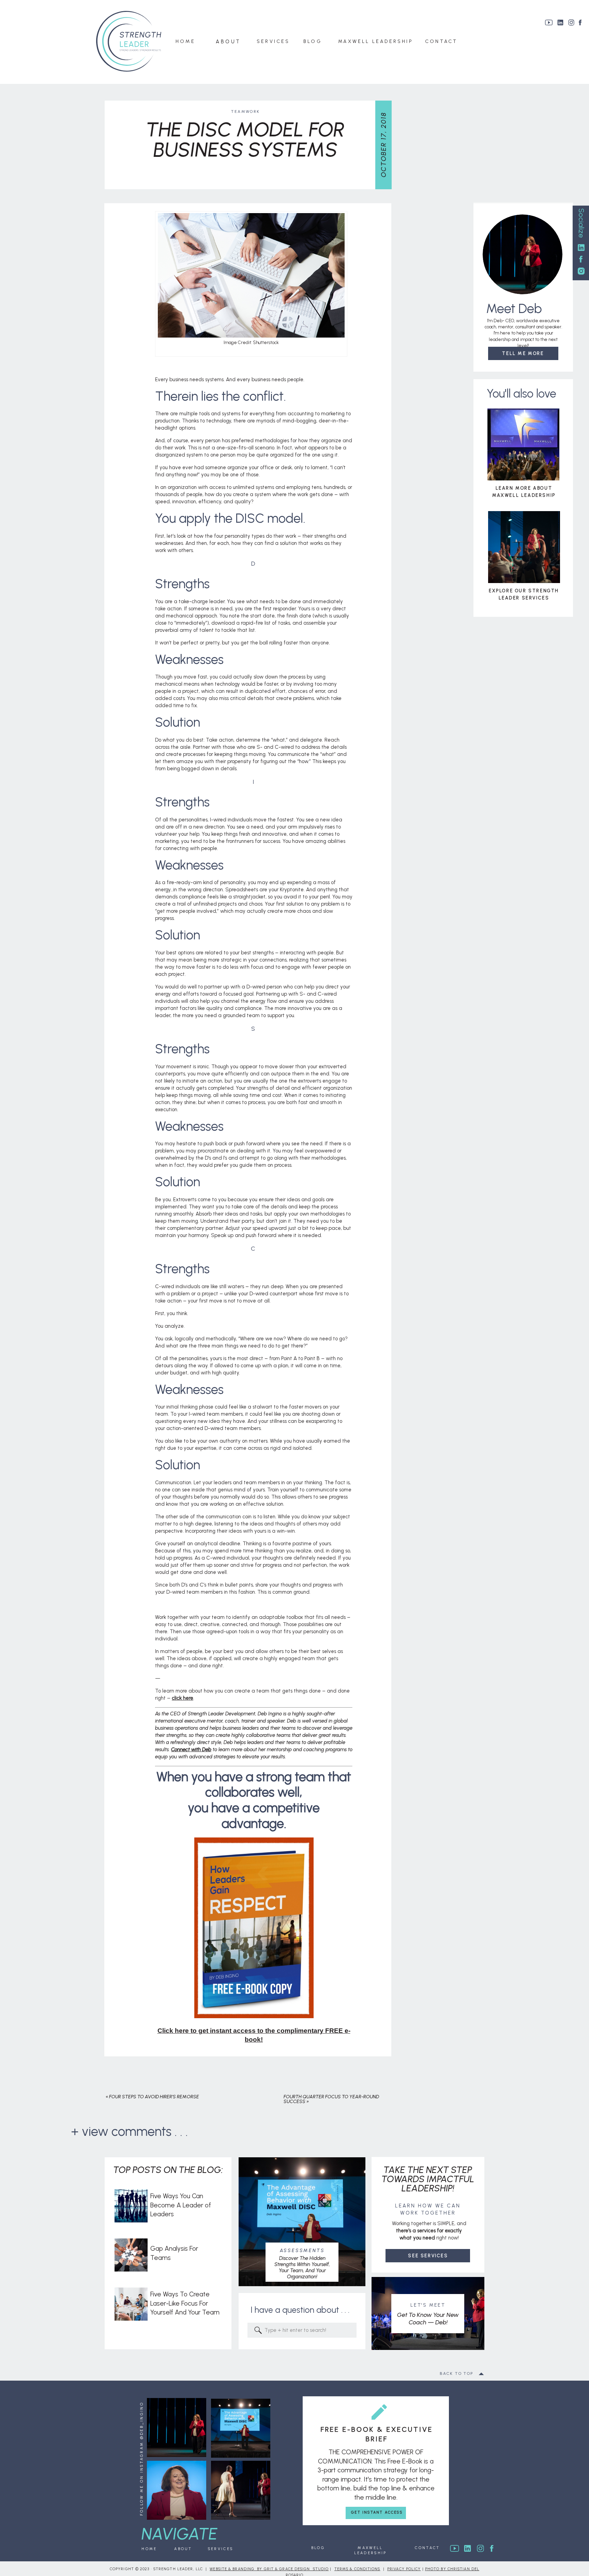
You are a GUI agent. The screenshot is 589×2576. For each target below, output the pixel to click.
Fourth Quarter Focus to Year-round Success (331, 2099)
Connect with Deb (191, 1749)
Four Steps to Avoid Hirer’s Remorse (154, 2097)
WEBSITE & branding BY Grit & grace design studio (269, 2569)
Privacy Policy (404, 2569)
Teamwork (245, 111)
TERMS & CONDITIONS (357, 2569)
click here (183, 1698)
